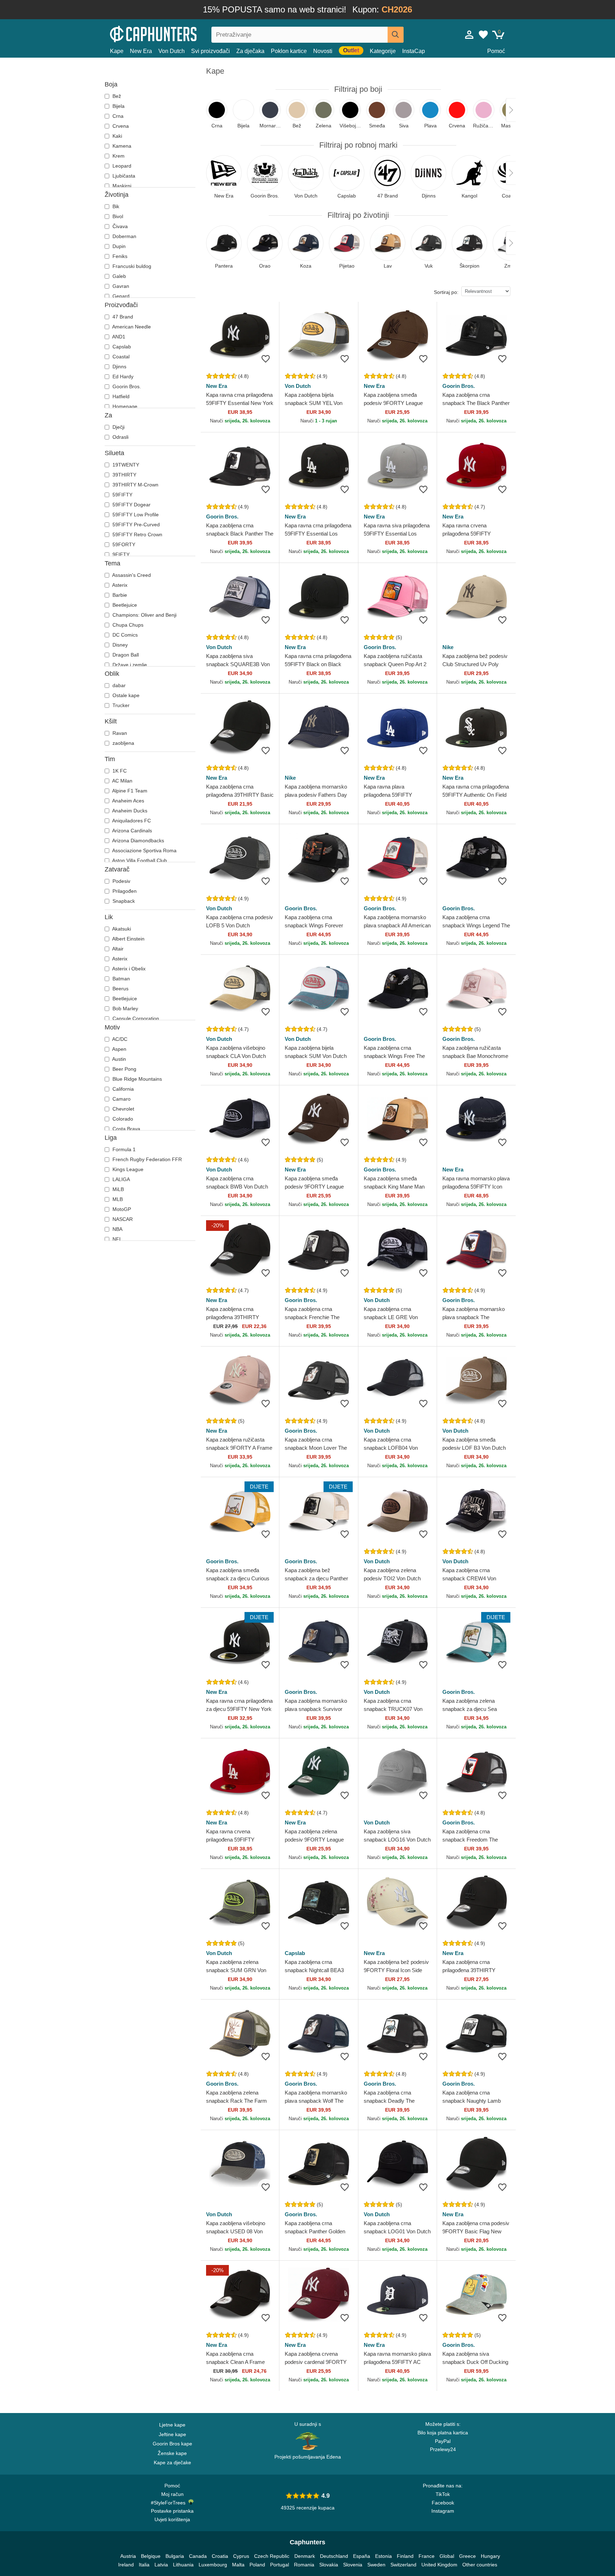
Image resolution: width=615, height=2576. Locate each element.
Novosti (323, 51)
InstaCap (414, 51)
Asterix (119, 585)
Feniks (119, 256)
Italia (144, 2565)
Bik (115, 206)
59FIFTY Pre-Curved (135, 525)
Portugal (280, 2565)
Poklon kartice (289, 51)
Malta (238, 2565)
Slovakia (329, 2565)
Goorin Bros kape (172, 2444)
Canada (198, 2556)
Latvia (161, 2565)
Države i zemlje (129, 665)
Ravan (119, 733)
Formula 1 (123, 1149)
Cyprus (241, 2556)
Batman (120, 979)
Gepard (120, 296)
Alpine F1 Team (129, 791)
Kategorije (383, 51)
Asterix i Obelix (128, 969)
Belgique (151, 2556)
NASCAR (122, 1219)
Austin (119, 1059)
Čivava (119, 226)
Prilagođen (124, 891)
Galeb (119, 276)
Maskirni (121, 186)
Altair (117, 949)
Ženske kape (172, 2453)
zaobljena (123, 743)
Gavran (120, 286)
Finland (405, 2556)
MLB (117, 1199)
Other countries (480, 2565)
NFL (117, 1239)
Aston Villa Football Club (139, 860)
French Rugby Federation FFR (146, 1159)
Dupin (118, 246)
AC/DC (119, 1039)
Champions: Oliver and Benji (144, 615)
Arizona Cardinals (132, 831)
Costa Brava (126, 1129)
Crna (117, 116)
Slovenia (353, 2565)
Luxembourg (213, 2565)
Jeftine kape (172, 2434)
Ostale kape (125, 695)
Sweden (376, 2565)
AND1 (118, 337)
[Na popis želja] (266, 359)
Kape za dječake (172, 2462)
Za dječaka (250, 51)
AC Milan (122, 781)
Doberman (124, 236)
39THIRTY (124, 475)
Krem (118, 156)
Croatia (220, 2556)
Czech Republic (272, 2556)
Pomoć (496, 51)
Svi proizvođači (211, 51)
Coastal (120, 357)
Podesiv (121, 881)
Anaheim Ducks (129, 811)
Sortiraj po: (446, 292)
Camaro (121, 1099)
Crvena (120, 126)
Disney (119, 645)
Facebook (443, 2503)
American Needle (131, 327)
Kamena (121, 146)
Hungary (490, 2556)
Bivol (117, 216)
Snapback (123, 901)
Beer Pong (124, 1069)
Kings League (127, 1169)
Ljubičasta (123, 176)
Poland (257, 2565)
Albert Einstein (128, 939)
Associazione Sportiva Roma (144, 850)
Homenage (124, 406)
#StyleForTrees (170, 2503)
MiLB (117, 1189)
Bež (116, 96)
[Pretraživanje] (396, 35)
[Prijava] (469, 35)
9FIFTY (120, 554)
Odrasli (120, 437)
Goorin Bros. (126, 386)
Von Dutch (172, 51)
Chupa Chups (127, 625)
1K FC (119, 771)
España (362, 2556)
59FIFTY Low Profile (135, 515)
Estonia (383, 2556)
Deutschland (334, 2556)
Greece (467, 2556)
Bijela (118, 106)
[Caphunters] (172, 33)
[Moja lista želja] (483, 35)
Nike (448, 647)
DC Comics (124, 635)
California (122, 1089)
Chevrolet (123, 1109)
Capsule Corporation (135, 1018)
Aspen (119, 1049)
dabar (118, 685)
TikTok (443, 2494)
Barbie (119, 595)
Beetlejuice (124, 605)
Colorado (122, 1119)
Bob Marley (125, 1008)
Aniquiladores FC (131, 821)
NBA (117, 1229)
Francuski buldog (131, 266)
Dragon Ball (125, 655)
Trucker (120, 705)
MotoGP (121, 1209)
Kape (117, 51)
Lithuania (183, 2565)
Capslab (121, 347)
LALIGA (120, 1179)
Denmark (305, 2556)
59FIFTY (122, 495)
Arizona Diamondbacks (138, 841)
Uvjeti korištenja (172, 2519)
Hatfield (120, 396)
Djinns (119, 367)
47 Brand (122, 317)
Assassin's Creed (131, 575)
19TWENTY (125, 465)
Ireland (126, 2565)
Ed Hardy (122, 376)
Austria (128, 2556)
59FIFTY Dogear (131, 505)
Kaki (117, 136)
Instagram (443, 2511)
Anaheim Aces (128, 801)
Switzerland (403, 2565)
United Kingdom (439, 2565)
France (427, 2556)
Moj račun (172, 2494)
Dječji (118, 427)
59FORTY (123, 544)
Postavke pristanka (172, 2511)
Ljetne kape (172, 2425)
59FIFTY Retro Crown (137, 534)
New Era (141, 51)
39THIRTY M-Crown (135, 485)
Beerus (120, 989)
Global (447, 2556)
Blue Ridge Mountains (136, 1079)
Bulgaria (175, 2556)
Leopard (121, 166)
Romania (304, 2565)
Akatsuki (121, 929)
